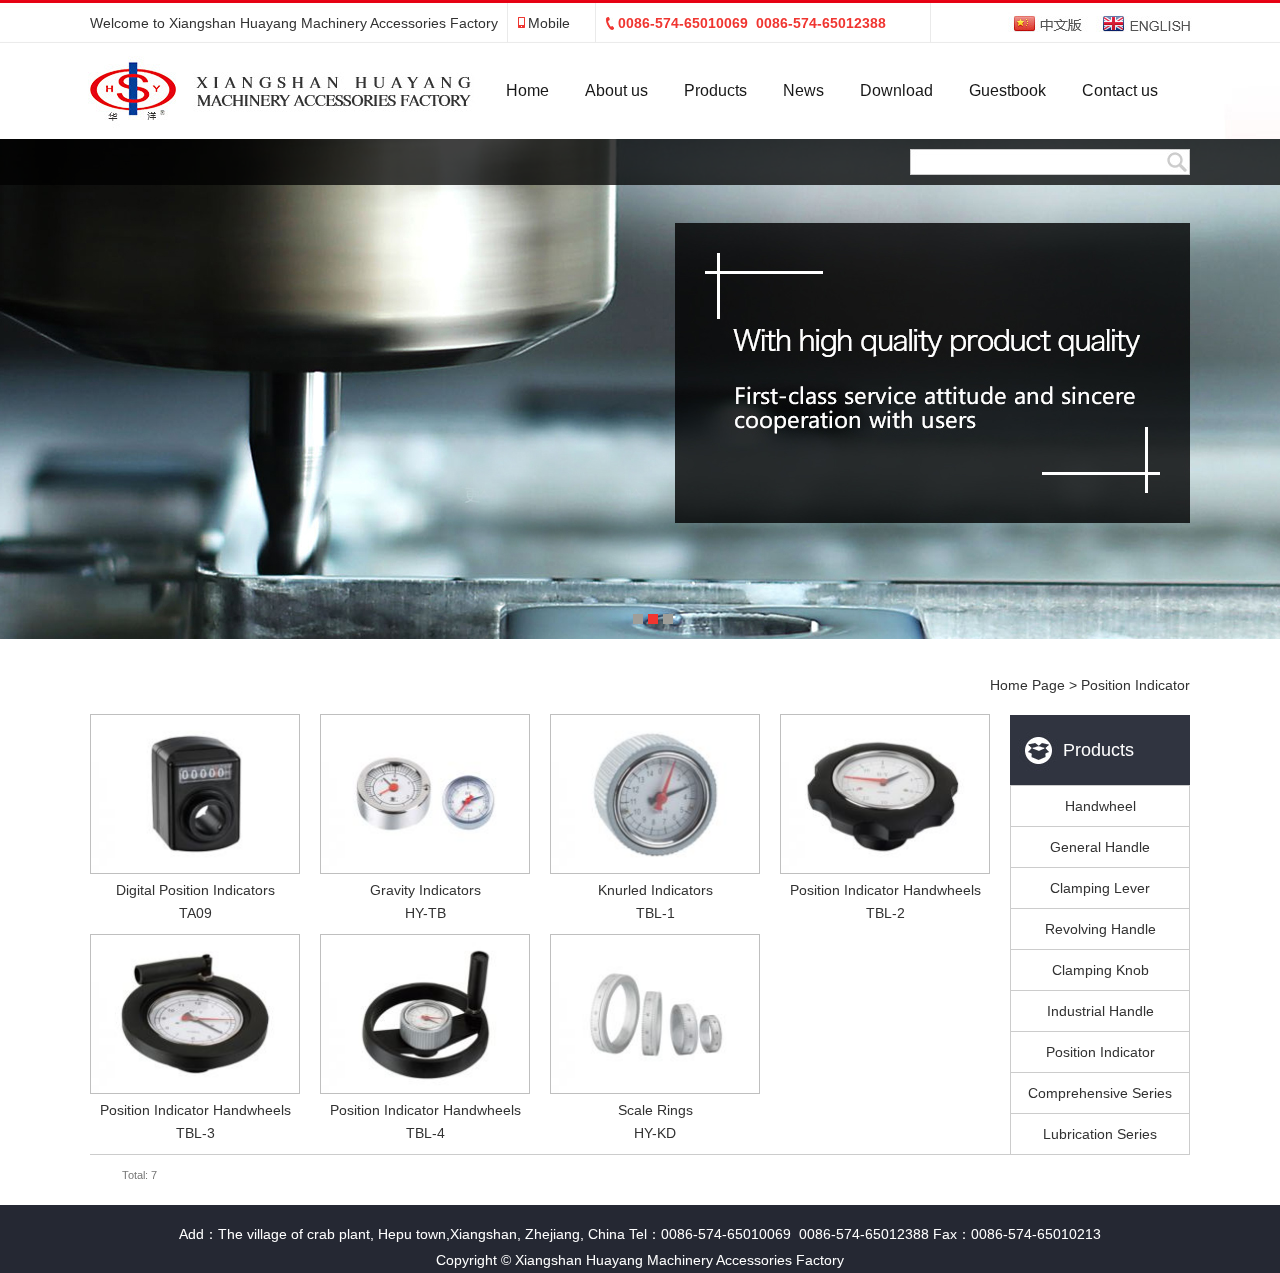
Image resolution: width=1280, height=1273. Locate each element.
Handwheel (1100, 806)
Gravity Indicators (425, 890)
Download (896, 90)
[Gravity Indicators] (425, 794)
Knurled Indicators (655, 890)
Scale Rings (655, 1110)
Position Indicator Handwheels (885, 890)
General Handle (1100, 847)
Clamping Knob (1100, 970)
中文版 (1049, 23)
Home (527, 90)
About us (616, 90)
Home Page (1027, 685)
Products (715, 90)
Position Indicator (1100, 1052)
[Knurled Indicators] (655, 794)
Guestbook (1007, 90)
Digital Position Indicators (195, 890)
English (1146, 23)
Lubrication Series (1100, 1134)
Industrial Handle (1100, 1011)
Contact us (1120, 90)
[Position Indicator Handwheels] (885, 794)
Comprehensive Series (1100, 1093)
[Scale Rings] (655, 1014)
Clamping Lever (1100, 888)
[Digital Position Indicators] (195, 794)
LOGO (255, 91)
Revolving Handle (1100, 929)
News (803, 90)
